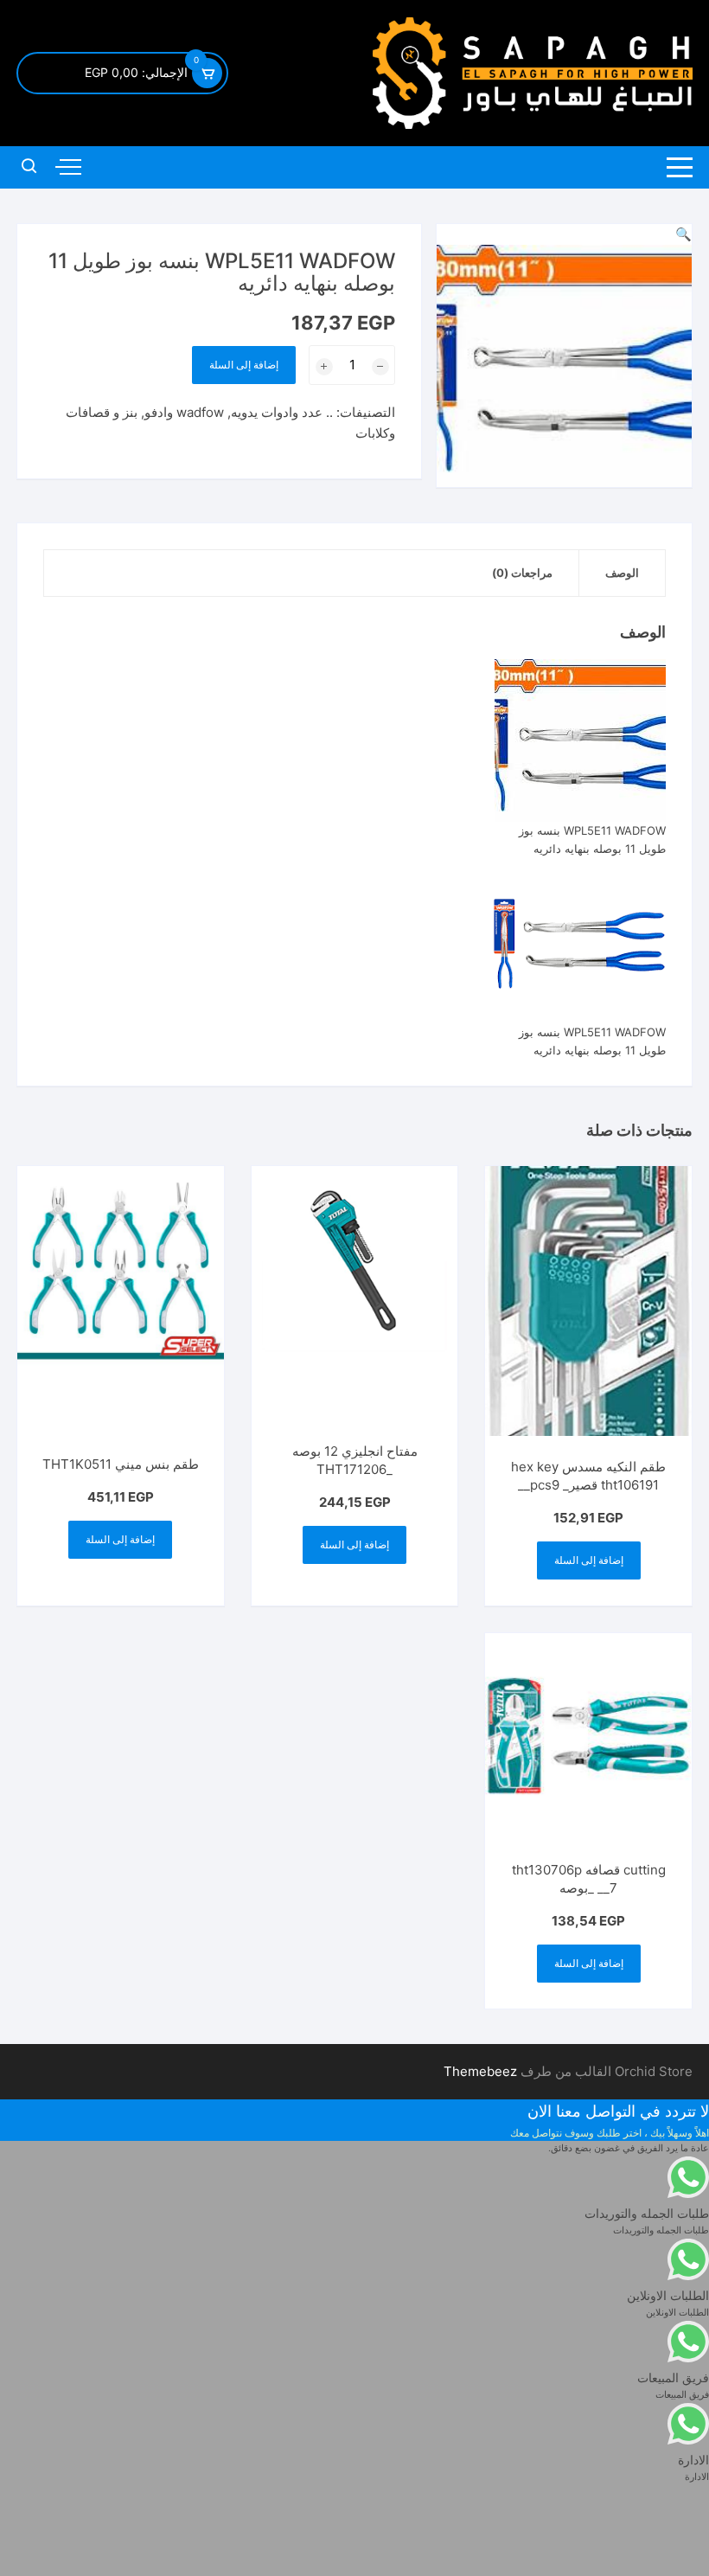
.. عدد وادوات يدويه (282, 412)
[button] (683, 234)
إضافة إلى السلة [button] (589, 1560)
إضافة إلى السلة (244, 365)
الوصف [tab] (622, 573)
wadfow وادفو (184, 412)
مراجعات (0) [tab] (522, 573)
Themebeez (480, 2071)
